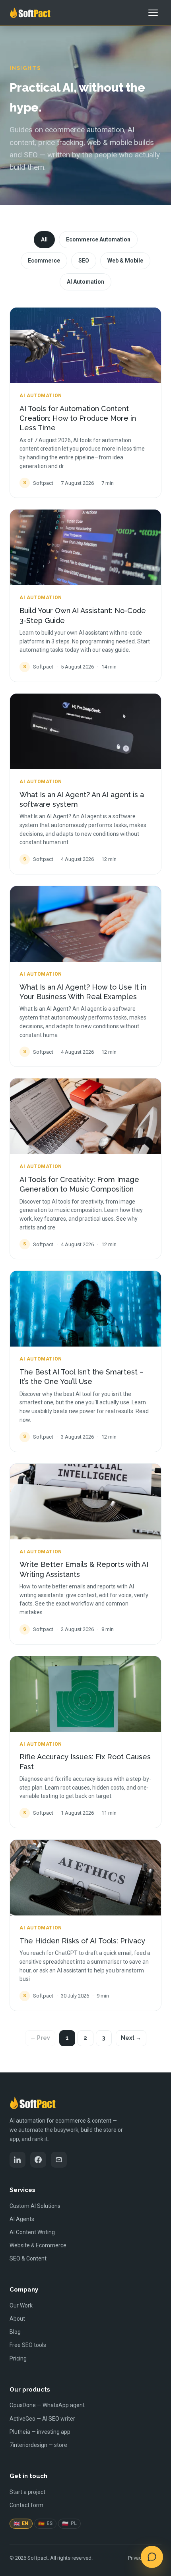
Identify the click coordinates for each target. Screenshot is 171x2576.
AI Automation (85, 282)
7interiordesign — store (38, 2445)
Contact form (26, 2505)
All (44, 239)
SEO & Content (28, 2258)
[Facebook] (38, 2160)
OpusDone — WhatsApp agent (47, 2405)
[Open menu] (153, 13)
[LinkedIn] (17, 2160)
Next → (131, 2038)
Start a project (27, 2492)
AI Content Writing (32, 2232)
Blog (15, 2332)
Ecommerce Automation (98, 239)
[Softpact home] (30, 13)
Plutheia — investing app (40, 2432)
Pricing (18, 2358)
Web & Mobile (125, 261)
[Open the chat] (152, 2557)
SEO (84, 261)
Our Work (21, 2305)
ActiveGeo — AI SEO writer (42, 2419)
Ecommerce (44, 261)
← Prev (40, 2038)
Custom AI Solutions (35, 2206)
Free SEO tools (28, 2345)
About (17, 2319)
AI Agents (22, 2219)
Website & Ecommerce (38, 2245)
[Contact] (59, 2160)
